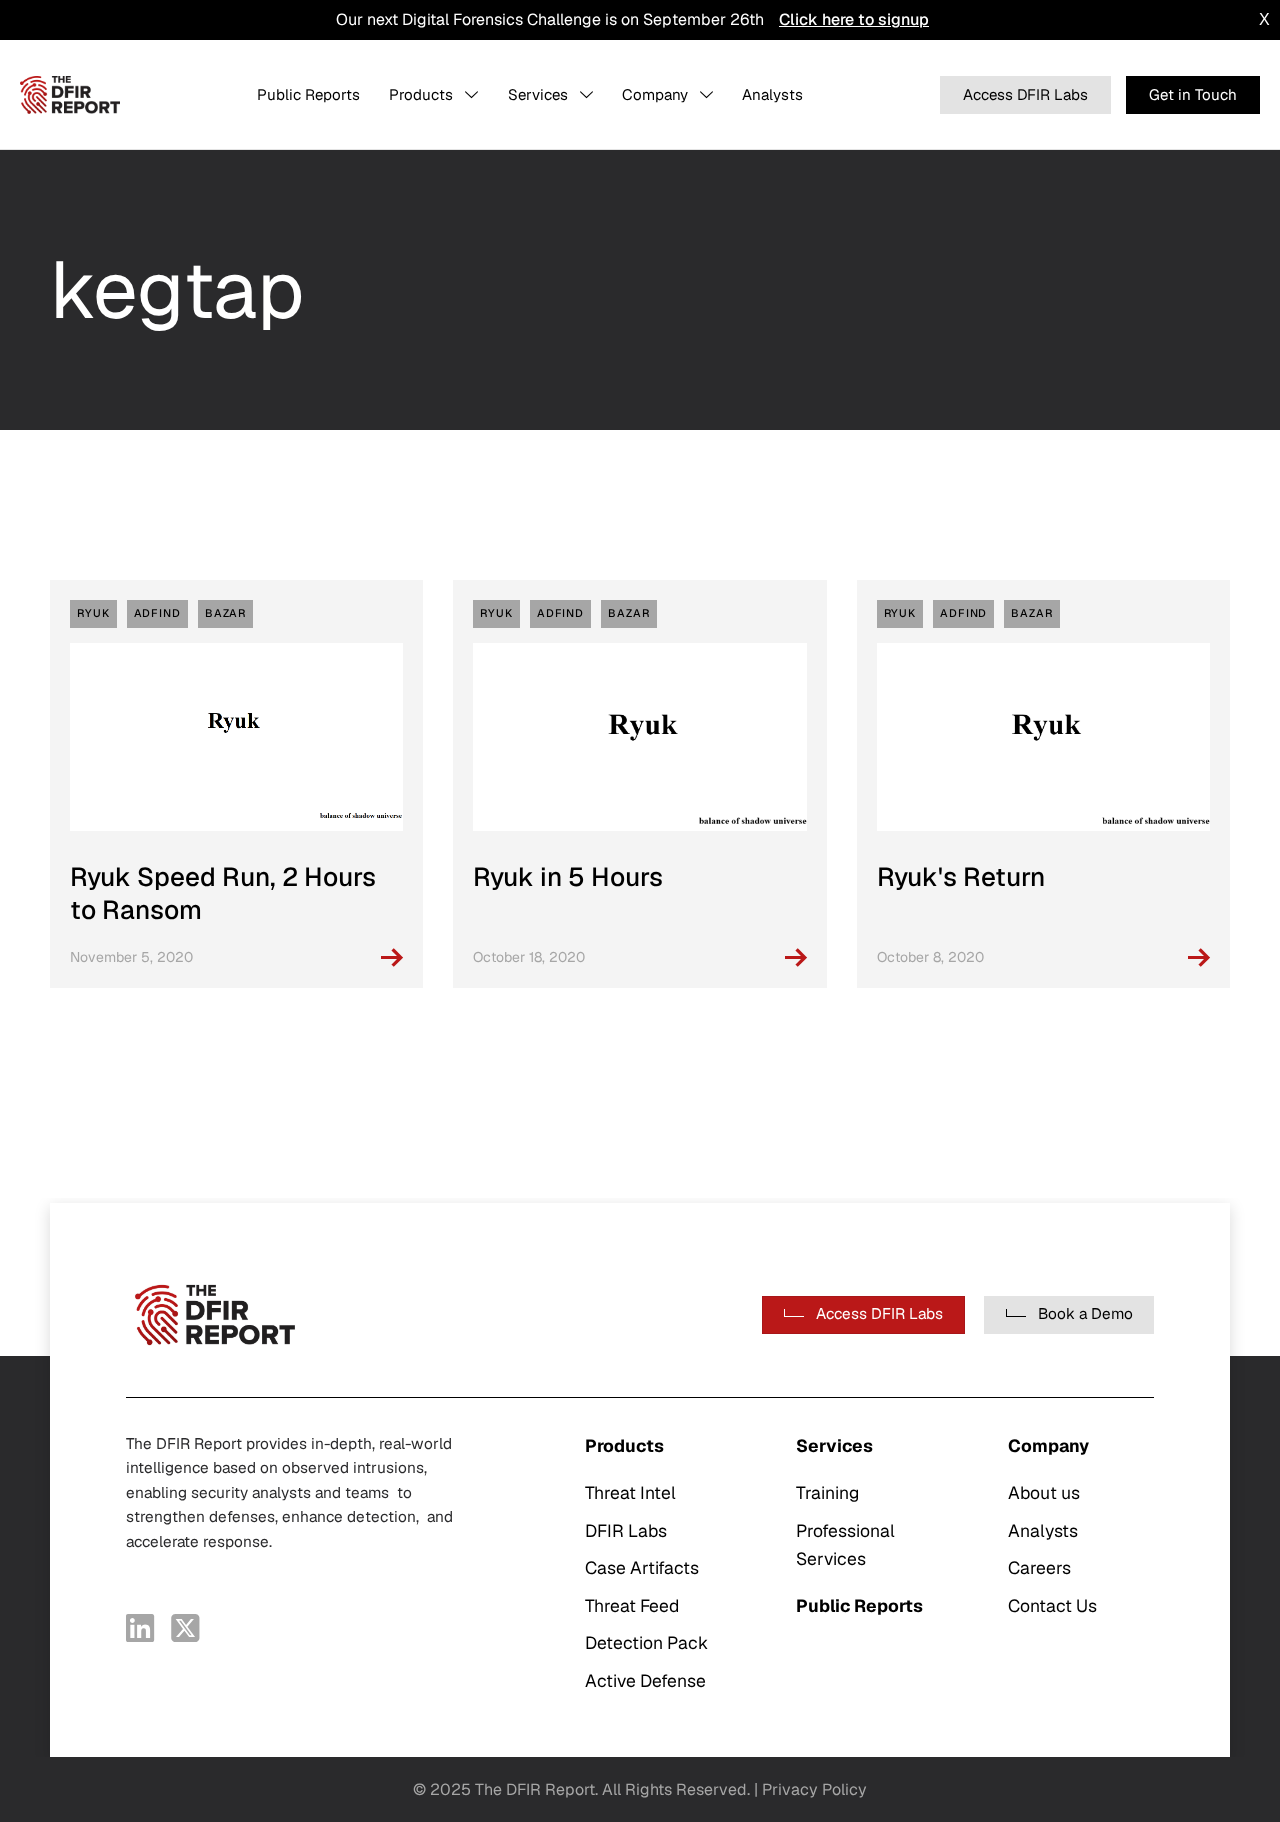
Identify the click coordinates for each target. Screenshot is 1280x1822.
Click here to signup (854, 19)
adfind (157, 613)
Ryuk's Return (961, 877)
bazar (225, 613)
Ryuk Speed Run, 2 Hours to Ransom (223, 894)
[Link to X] (185, 1628)
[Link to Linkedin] (140, 1628)
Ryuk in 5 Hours (568, 877)
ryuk (93, 613)
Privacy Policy (814, 1789)
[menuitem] (308, 95)
